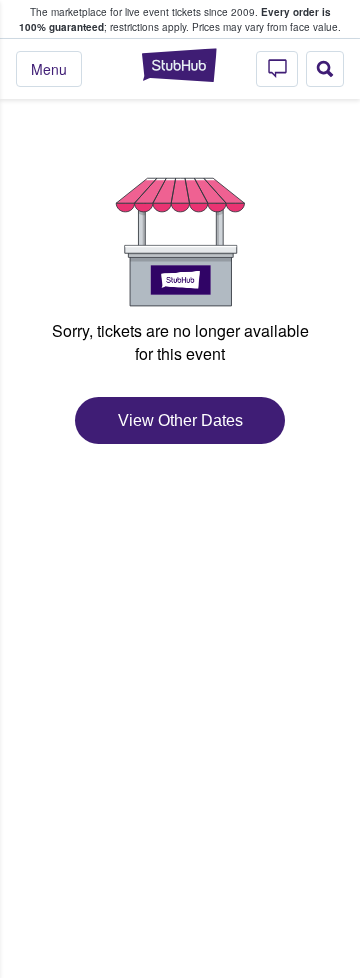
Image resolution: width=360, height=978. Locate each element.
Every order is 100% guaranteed (175, 19)
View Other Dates (180, 420)
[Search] (325, 69)
